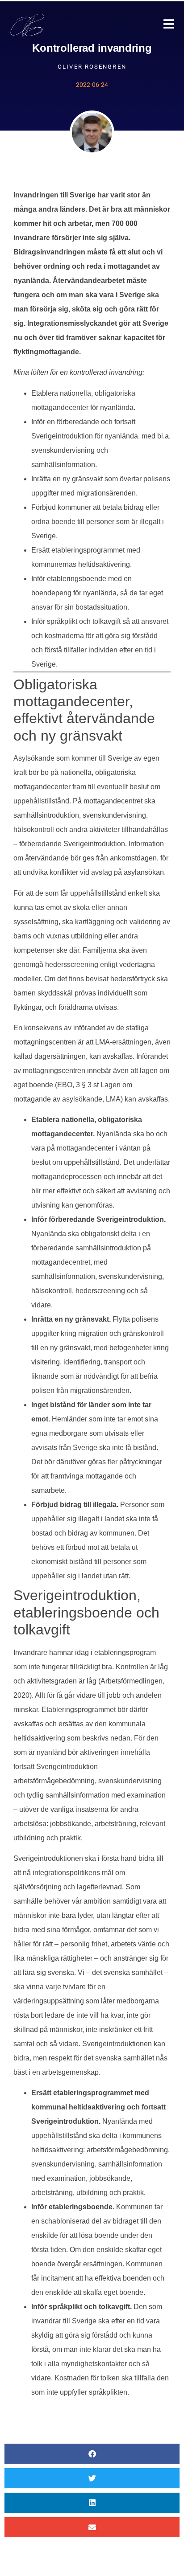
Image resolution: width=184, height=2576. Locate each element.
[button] (92, 2454)
